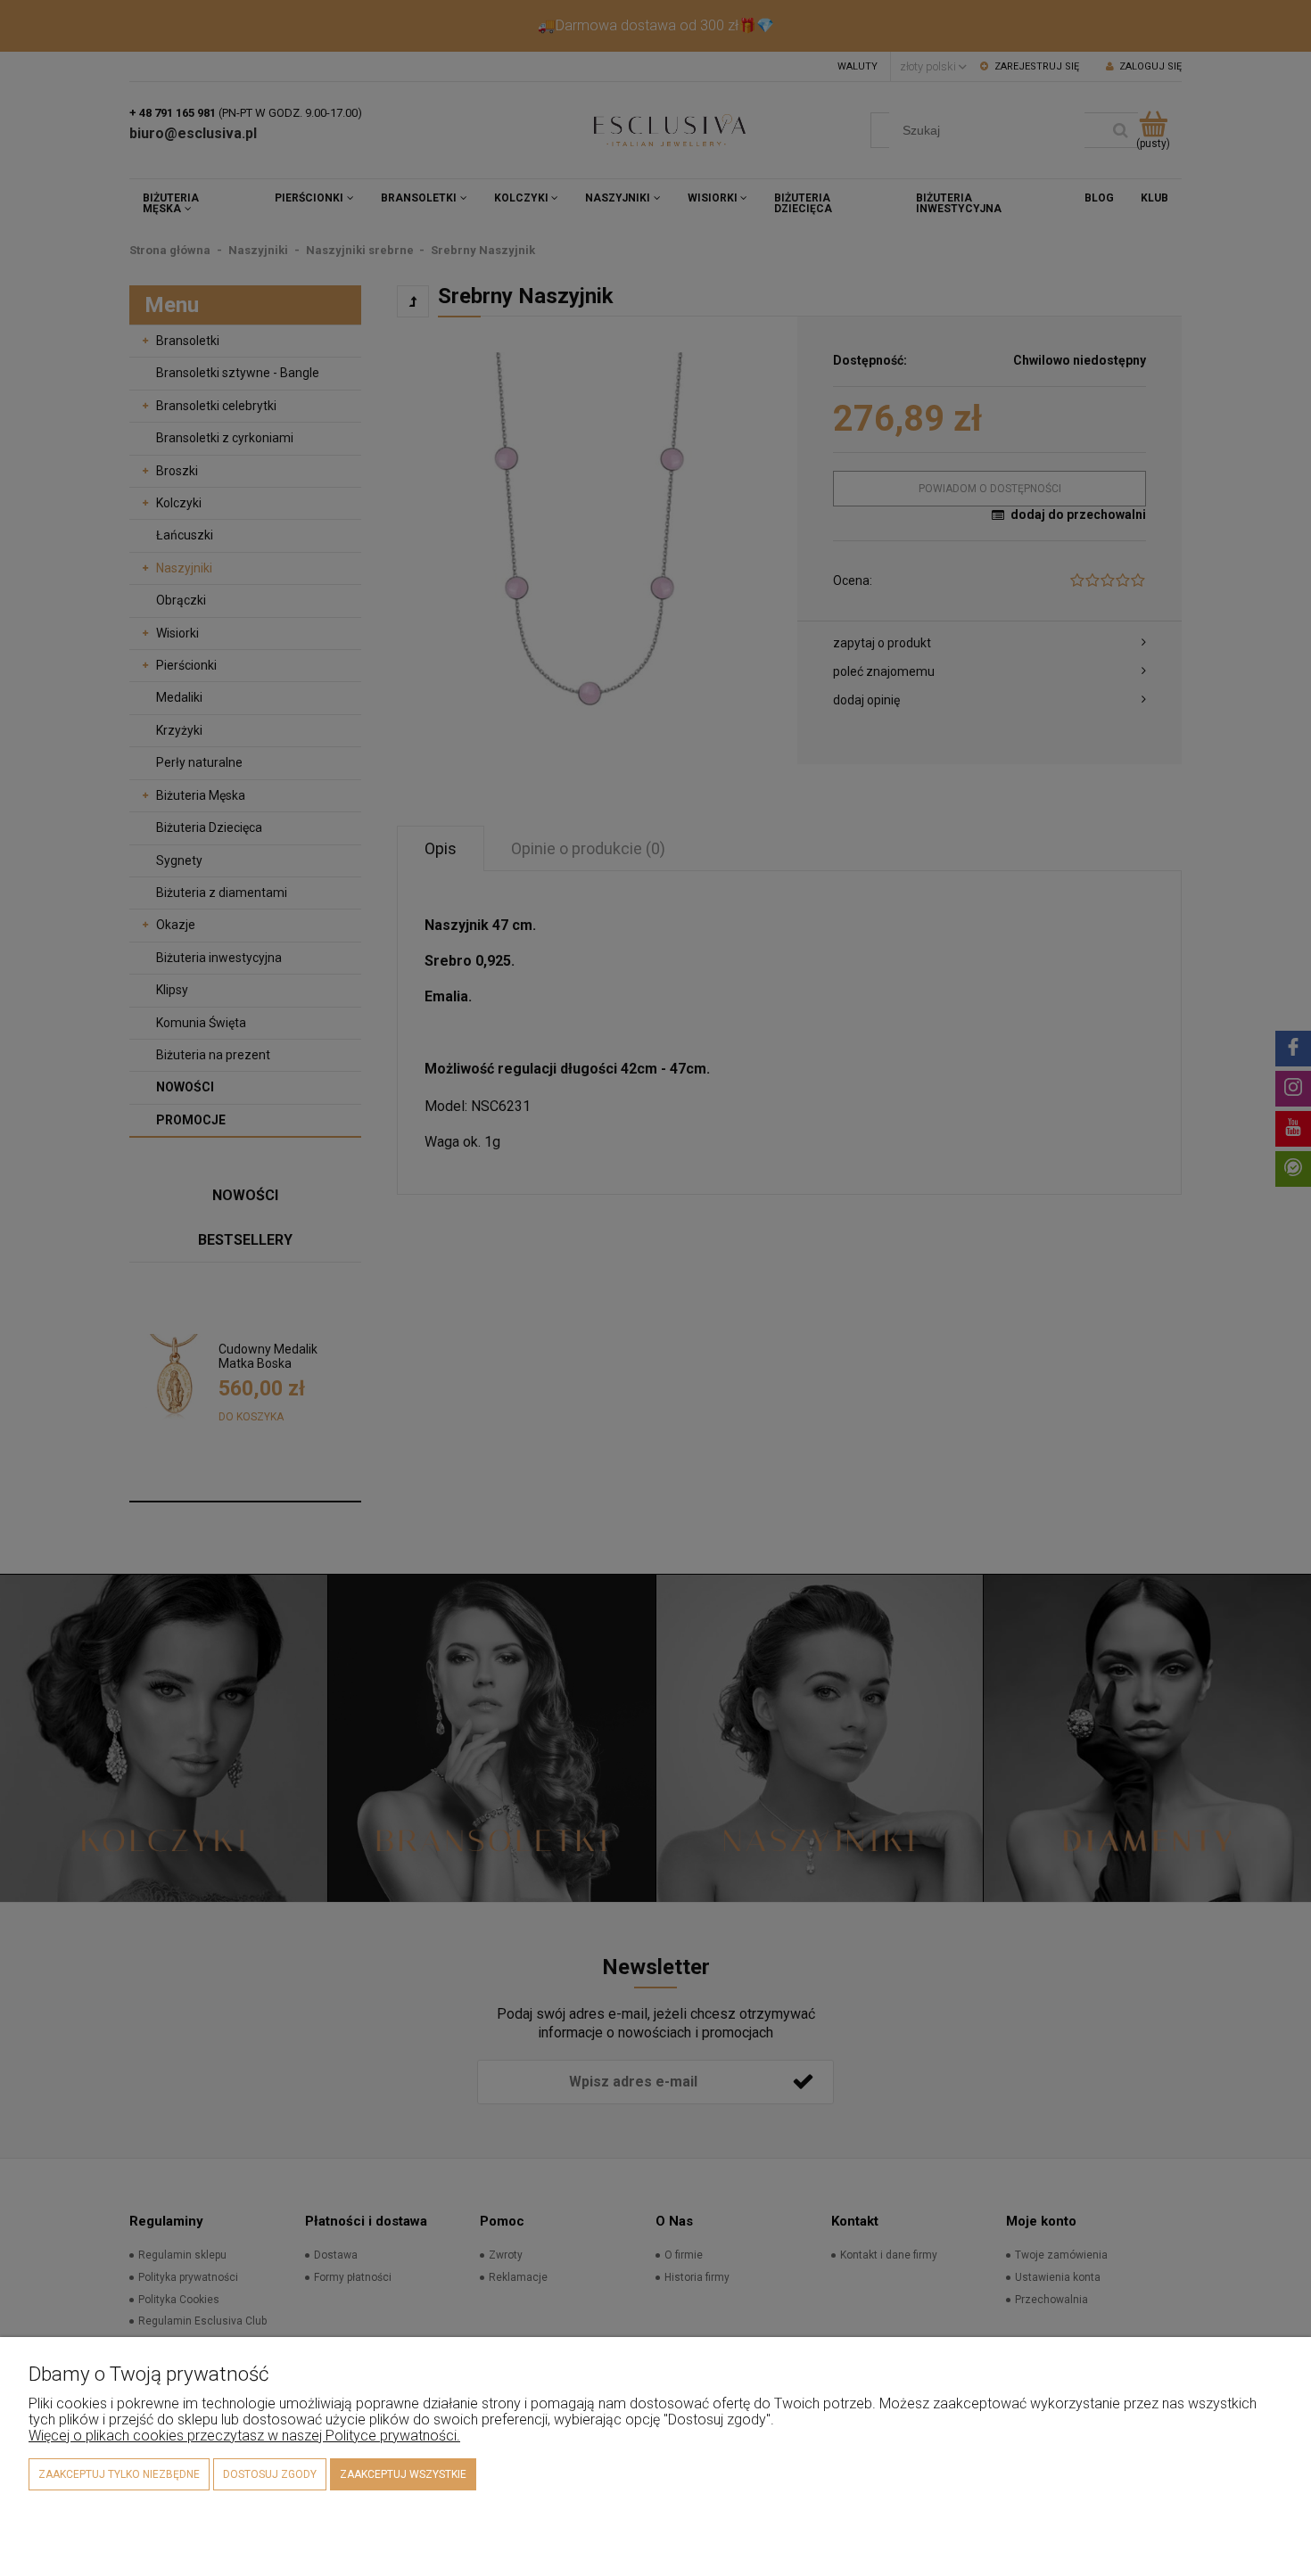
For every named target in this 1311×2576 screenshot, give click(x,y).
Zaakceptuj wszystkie (403, 2474)
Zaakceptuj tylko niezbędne (119, 2474)
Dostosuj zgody (270, 2474)
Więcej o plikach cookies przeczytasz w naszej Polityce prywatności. (244, 2436)
